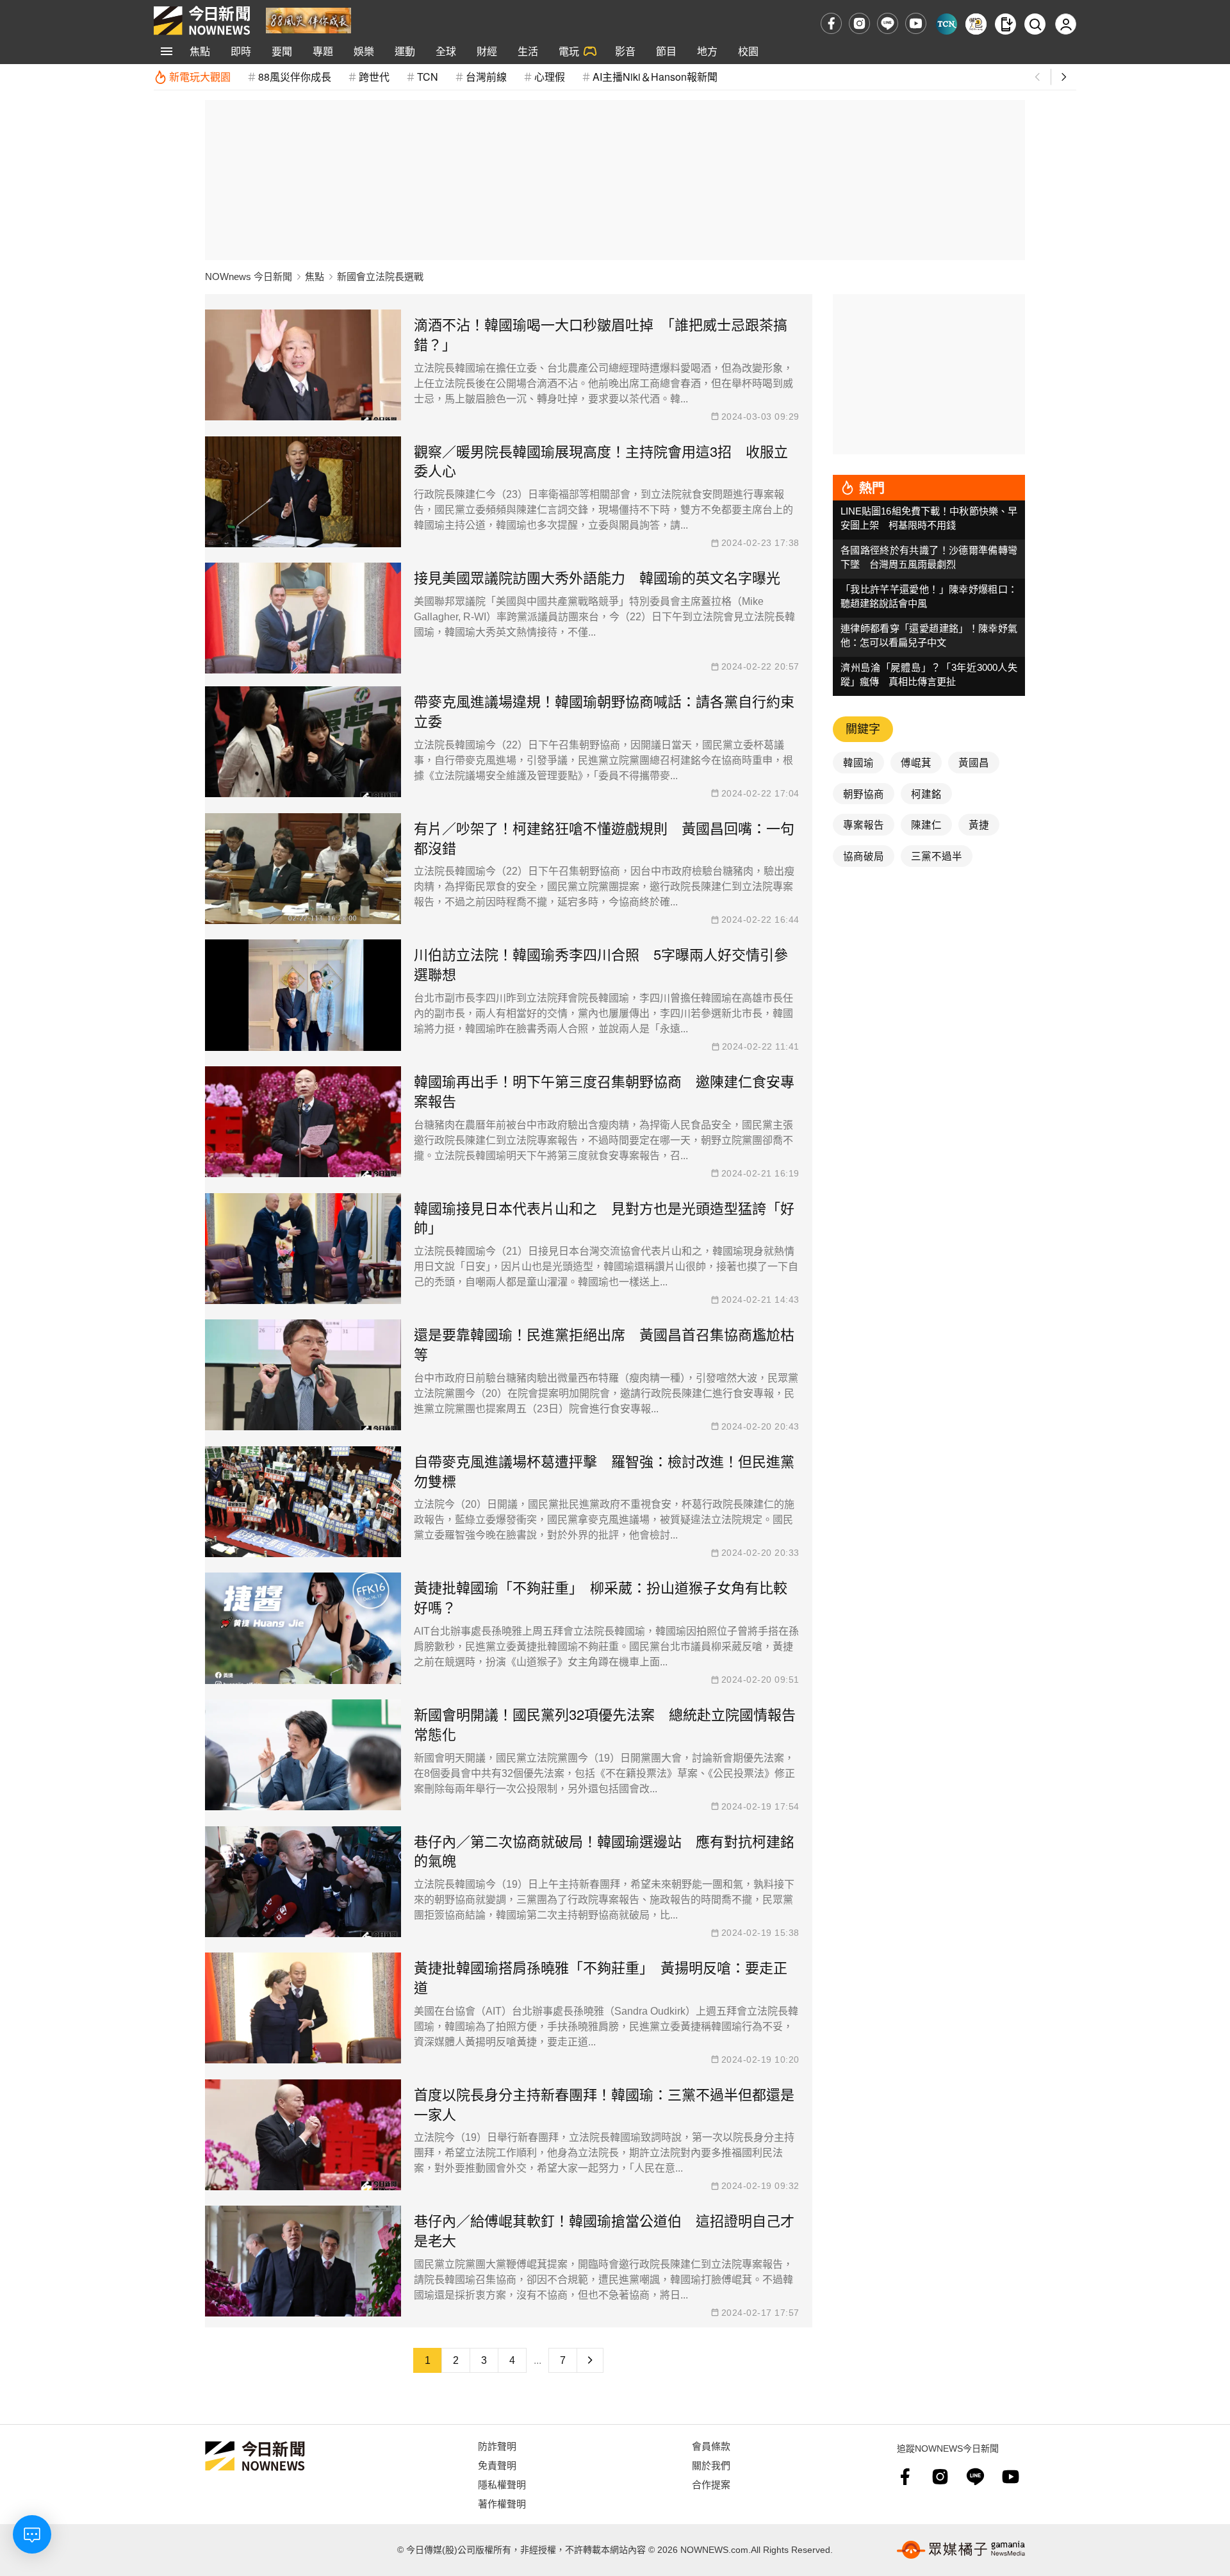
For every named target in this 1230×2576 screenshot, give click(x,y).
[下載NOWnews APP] (1005, 24)
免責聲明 (497, 2465)
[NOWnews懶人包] (976, 24)
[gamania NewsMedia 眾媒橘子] (961, 2550)
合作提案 (711, 2484)
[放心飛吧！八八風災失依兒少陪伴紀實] (308, 20)
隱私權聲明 (502, 2484)
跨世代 (374, 77)
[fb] (831, 23)
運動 (405, 51)
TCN (428, 77)
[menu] (167, 51)
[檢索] (1035, 24)
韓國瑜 (858, 762)
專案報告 (864, 824)
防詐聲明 (497, 2446)
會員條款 (711, 2446)
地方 (707, 51)
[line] (888, 23)
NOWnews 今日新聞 (249, 277)
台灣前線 (486, 77)
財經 (487, 51)
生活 (528, 51)
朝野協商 (864, 793)
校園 (748, 51)
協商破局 (864, 855)
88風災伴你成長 (295, 77)
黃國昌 (974, 762)
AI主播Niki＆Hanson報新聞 (655, 77)
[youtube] (916, 23)
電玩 (569, 51)
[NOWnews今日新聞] (202, 21)
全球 (446, 51)
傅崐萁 (916, 762)
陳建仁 (926, 824)
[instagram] (859, 23)
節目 (666, 51)
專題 (323, 51)
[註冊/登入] (1066, 24)
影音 (625, 51)
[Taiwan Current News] (947, 24)
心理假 (550, 77)
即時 (241, 51)
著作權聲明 (502, 2503)
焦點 (200, 51)
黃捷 (979, 824)
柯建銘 (926, 793)
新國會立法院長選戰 (380, 277)
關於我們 (711, 2465)
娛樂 (364, 51)
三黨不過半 (937, 855)
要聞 (282, 51)
